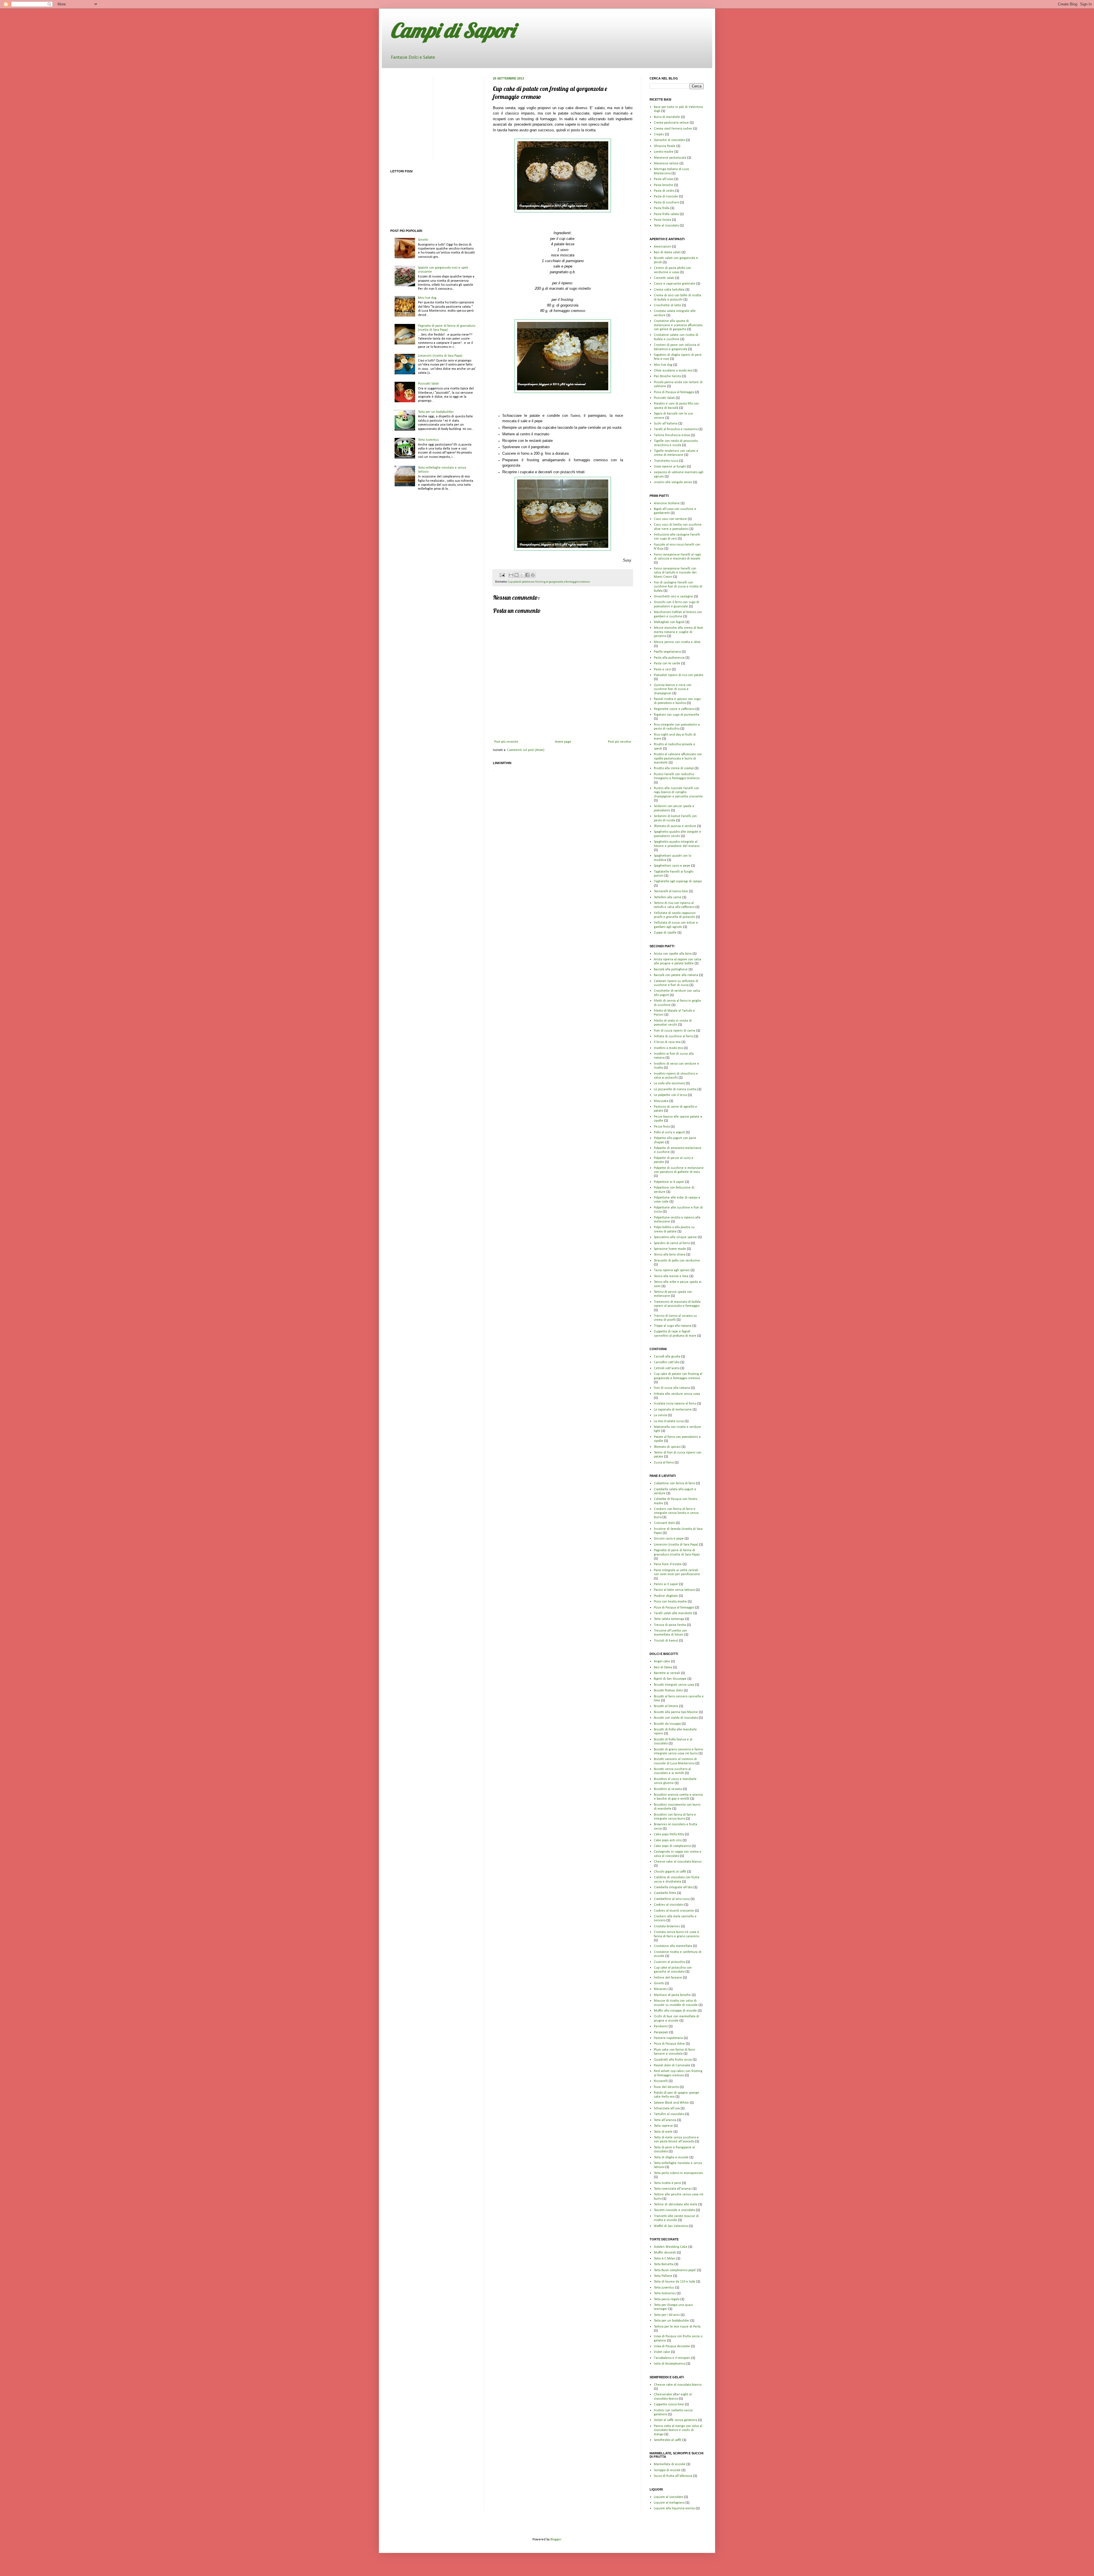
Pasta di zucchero (667, 203)
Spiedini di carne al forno (672, 1243)
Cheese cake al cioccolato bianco (678, 1862)
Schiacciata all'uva (667, 2108)
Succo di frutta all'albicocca (673, 2476)
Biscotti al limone (666, 1706)
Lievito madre (664, 152)
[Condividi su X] (522, 575)
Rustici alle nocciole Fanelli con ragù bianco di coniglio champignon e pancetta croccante (678, 792)
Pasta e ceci (662, 669)
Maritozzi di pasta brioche (672, 1995)
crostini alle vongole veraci (673, 482)
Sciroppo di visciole (667, 2470)
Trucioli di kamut (666, 1641)
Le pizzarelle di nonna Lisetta (675, 1089)
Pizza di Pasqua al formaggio (674, 392)
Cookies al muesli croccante (674, 1911)
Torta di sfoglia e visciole (671, 2157)
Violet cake (662, 2352)
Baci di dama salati (667, 252)
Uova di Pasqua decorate (672, 2346)
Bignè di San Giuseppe (670, 1679)
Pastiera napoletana (668, 2038)
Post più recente (506, 742)
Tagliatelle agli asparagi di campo (678, 881)
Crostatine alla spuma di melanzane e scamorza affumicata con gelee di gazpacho (678, 325)
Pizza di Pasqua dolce (669, 2044)
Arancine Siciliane (667, 503)
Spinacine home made (670, 1249)
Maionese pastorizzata (670, 158)
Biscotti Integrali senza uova (674, 1685)
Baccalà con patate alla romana (676, 975)
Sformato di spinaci (667, 1447)
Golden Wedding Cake (671, 2247)
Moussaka (661, 1101)
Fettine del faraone (668, 1978)
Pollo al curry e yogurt (669, 1132)
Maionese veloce (666, 164)
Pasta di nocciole (666, 197)
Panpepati (661, 2032)
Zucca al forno (664, 1463)
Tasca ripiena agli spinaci (672, 1270)
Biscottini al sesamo (668, 1789)
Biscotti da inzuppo (667, 1724)
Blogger (556, 2540)
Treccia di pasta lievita (670, 1625)
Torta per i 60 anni (667, 2315)
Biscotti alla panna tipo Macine (676, 1712)
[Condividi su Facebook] (527, 575)
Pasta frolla (662, 208)
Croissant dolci (664, 1523)
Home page (563, 742)
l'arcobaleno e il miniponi (672, 2358)
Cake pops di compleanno (672, 1846)
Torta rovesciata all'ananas (673, 2189)
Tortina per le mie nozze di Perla (677, 2327)
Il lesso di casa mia (667, 1042)
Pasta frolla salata (666, 214)
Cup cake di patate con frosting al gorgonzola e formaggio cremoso (549, 582)
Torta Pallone (663, 2276)
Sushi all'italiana (666, 424)
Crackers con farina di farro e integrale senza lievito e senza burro (676, 1513)
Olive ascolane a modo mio (673, 371)
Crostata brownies (667, 1926)
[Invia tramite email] (511, 575)
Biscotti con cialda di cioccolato (676, 1718)
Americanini (663, 247)
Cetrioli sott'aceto (667, 1368)
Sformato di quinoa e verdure (675, 826)
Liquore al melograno (669, 2503)
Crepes (659, 134)
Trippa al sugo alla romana (673, 1326)
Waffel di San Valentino (671, 2226)
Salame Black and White (671, 2103)
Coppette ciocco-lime (669, 2404)
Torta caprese (663, 2126)
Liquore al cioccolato (669, 2497)
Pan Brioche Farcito (668, 376)
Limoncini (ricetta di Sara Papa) (440, 356)
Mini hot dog (427, 298)
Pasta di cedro (664, 191)
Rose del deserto (666, 2087)
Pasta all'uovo (664, 179)
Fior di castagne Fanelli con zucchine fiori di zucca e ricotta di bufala (678, 587)
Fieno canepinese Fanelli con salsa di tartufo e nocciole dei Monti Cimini (675, 573)
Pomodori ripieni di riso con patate (679, 675)
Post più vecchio (620, 742)
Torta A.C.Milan (665, 2259)
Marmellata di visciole (670, 2464)
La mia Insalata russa (669, 1421)
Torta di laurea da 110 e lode (675, 2282)
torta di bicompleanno (670, 2364)
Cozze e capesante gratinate (675, 284)
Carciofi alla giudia (667, 1357)
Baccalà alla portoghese (671, 969)
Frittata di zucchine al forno (674, 1036)
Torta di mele (663, 2132)
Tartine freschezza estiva (672, 435)
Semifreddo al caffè (668, 2440)
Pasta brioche (664, 185)
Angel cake (662, 1661)
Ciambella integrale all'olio (673, 1887)
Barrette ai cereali (667, 1673)
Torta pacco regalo (667, 2299)
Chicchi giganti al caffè (670, 1872)
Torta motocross (665, 2293)
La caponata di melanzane (673, 1410)
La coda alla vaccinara (669, 1083)
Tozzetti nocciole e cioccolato (674, 2210)
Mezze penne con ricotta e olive (677, 642)
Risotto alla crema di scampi (674, 768)
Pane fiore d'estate (668, 1564)
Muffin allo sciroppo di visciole (675, 2011)
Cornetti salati (664, 278)
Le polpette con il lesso (671, 1095)
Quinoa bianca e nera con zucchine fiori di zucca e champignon (673, 689)
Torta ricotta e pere (668, 2183)
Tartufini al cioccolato (669, 2114)
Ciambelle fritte (665, 1893)
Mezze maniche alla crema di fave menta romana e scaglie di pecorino (678, 632)
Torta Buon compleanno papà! (675, 2270)
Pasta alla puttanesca (669, 658)
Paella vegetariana (667, 652)
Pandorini (661, 2026)
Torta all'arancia (665, 2120)
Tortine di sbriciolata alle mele (676, 2204)
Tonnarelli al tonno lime (671, 891)
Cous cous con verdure (670, 519)
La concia (660, 1415)
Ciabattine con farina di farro (674, 1483)
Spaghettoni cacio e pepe (672, 866)
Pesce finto (662, 1127)
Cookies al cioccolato (669, 1905)
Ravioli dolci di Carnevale (672, 2065)
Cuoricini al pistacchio (670, 1962)
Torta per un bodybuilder (436, 412)
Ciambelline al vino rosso (672, 1899)
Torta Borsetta (664, 2264)
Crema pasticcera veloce (671, 123)
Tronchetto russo (666, 461)
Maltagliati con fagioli (669, 622)
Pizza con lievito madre (670, 1602)
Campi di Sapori (453, 30)
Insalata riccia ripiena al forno (675, 1404)
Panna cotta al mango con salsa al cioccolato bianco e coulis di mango (678, 2430)
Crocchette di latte (668, 305)
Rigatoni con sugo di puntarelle (677, 715)
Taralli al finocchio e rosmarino (676, 429)
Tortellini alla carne (668, 897)
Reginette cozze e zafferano (674, 709)
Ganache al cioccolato (670, 140)
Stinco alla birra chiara (670, 1255)
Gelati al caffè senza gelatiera (675, 2420)
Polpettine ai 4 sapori (669, 1182)
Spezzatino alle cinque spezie (675, 1237)
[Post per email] (502, 575)
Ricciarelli (661, 2081)
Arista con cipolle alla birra (673, 954)
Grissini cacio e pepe (669, 1539)
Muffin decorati (665, 2253)
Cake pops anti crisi (668, 1840)
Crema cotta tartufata (669, 290)
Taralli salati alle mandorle (673, 1613)
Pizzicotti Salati (428, 384)
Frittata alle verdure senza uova (677, 1394)
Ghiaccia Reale (665, 146)
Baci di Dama (663, 1667)
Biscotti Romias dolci (668, 1691)
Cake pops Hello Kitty (669, 1834)
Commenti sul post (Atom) (526, 750)
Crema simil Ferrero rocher (673, 129)
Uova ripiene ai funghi (670, 467)
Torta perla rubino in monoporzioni (678, 2173)
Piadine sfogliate (666, 1596)
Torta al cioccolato (666, 226)
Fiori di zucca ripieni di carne (675, 1031)
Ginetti (423, 240)
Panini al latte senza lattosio (674, 1590)
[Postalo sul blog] (517, 575)
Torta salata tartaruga (669, 1619)
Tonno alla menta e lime (671, 1276)
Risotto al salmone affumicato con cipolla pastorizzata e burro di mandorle (678, 759)
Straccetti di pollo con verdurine (677, 1261)
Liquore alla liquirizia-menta (674, 2508)
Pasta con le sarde (667, 664)
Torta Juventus (428, 440)
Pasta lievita (663, 220)
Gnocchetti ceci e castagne (673, 597)
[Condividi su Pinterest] (533, 575)
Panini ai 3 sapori (666, 1584)
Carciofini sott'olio (667, 1362)
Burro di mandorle (667, 117)
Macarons (661, 1989)
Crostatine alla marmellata (673, 1946)
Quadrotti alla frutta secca (673, 2060)
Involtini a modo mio (668, 1048)
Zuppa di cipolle (665, 933)
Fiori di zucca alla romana (672, 1388)
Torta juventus (664, 2288)
